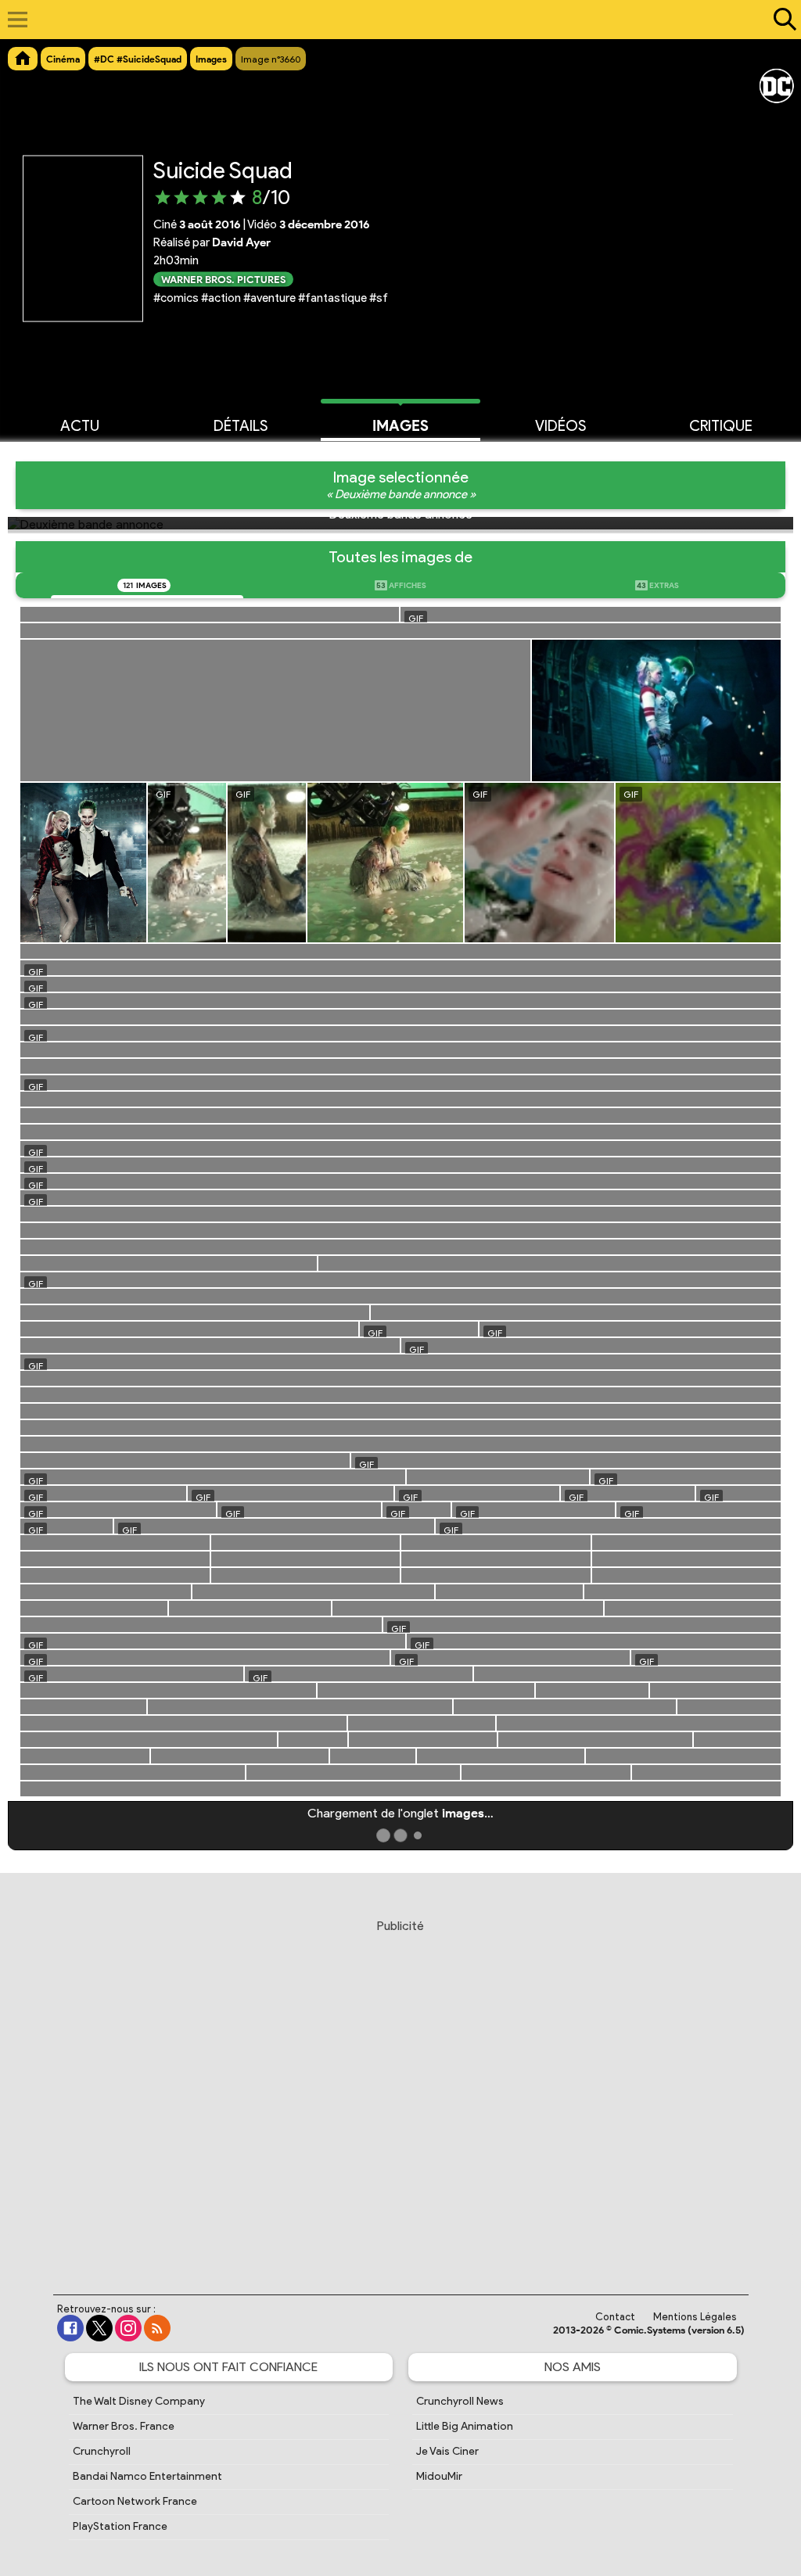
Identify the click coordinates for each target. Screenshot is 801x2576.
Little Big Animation (465, 2426)
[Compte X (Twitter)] (99, 2328)
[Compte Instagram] (128, 2328)
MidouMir (439, 2476)
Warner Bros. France (124, 2426)
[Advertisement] (400, 2092)
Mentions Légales (695, 2317)
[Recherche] (781, 20)
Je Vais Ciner (447, 2451)
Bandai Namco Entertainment (147, 2476)
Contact (615, 2317)
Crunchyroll (102, 2451)
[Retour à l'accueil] (392, 20)
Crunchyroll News (460, 2401)
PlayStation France (120, 2526)
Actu (80, 426)
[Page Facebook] (70, 2328)
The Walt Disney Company (139, 2401)
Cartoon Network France (135, 2501)
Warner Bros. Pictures (223, 279)
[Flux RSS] (157, 2328)
